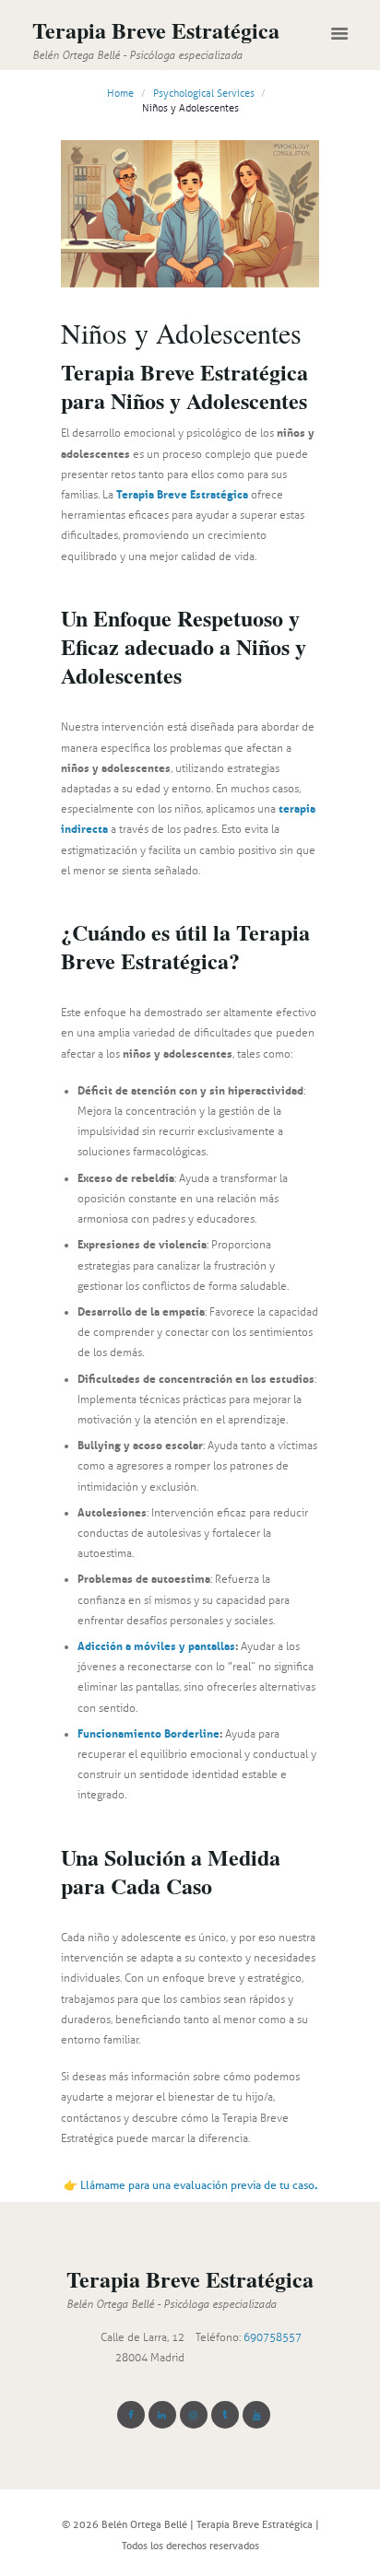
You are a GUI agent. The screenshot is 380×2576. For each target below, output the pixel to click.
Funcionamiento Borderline (148, 1733)
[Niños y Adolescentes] (190, 214)
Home (120, 94)
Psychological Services (204, 94)
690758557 (273, 2337)
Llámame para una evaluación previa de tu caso (199, 2185)
